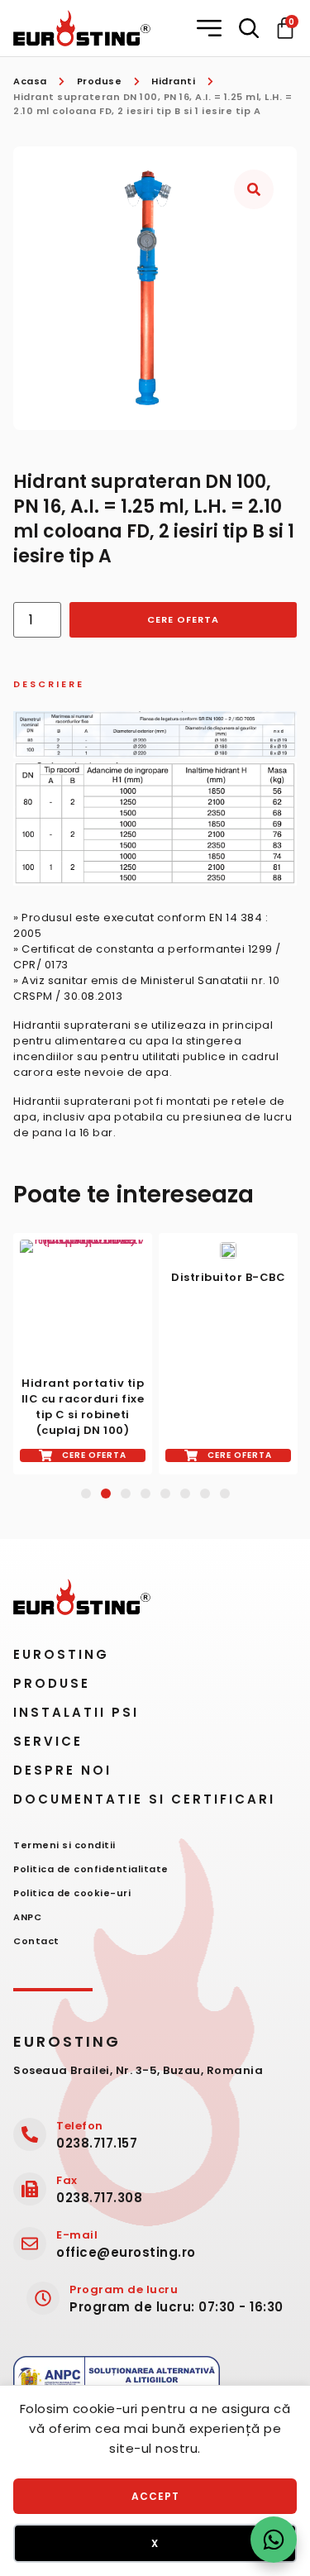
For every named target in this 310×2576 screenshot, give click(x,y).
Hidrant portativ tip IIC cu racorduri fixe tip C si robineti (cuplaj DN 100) (83, 1407)
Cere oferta (183, 619)
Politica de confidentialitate (91, 1869)
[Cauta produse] (249, 28)
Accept (155, 2496)
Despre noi (62, 1770)
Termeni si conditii (64, 1845)
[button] (211, 28)
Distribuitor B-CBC (228, 1277)
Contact (36, 1941)
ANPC (27, 1917)
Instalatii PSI (76, 1712)
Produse (100, 81)
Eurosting (61, 1654)
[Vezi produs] (83, 1302)
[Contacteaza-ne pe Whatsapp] (274, 2540)
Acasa (30, 81)
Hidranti (173, 81)
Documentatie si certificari (144, 1799)
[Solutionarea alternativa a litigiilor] (117, 2382)
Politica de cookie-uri (72, 1893)
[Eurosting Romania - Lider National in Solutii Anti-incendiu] (82, 28)
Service (48, 1741)
